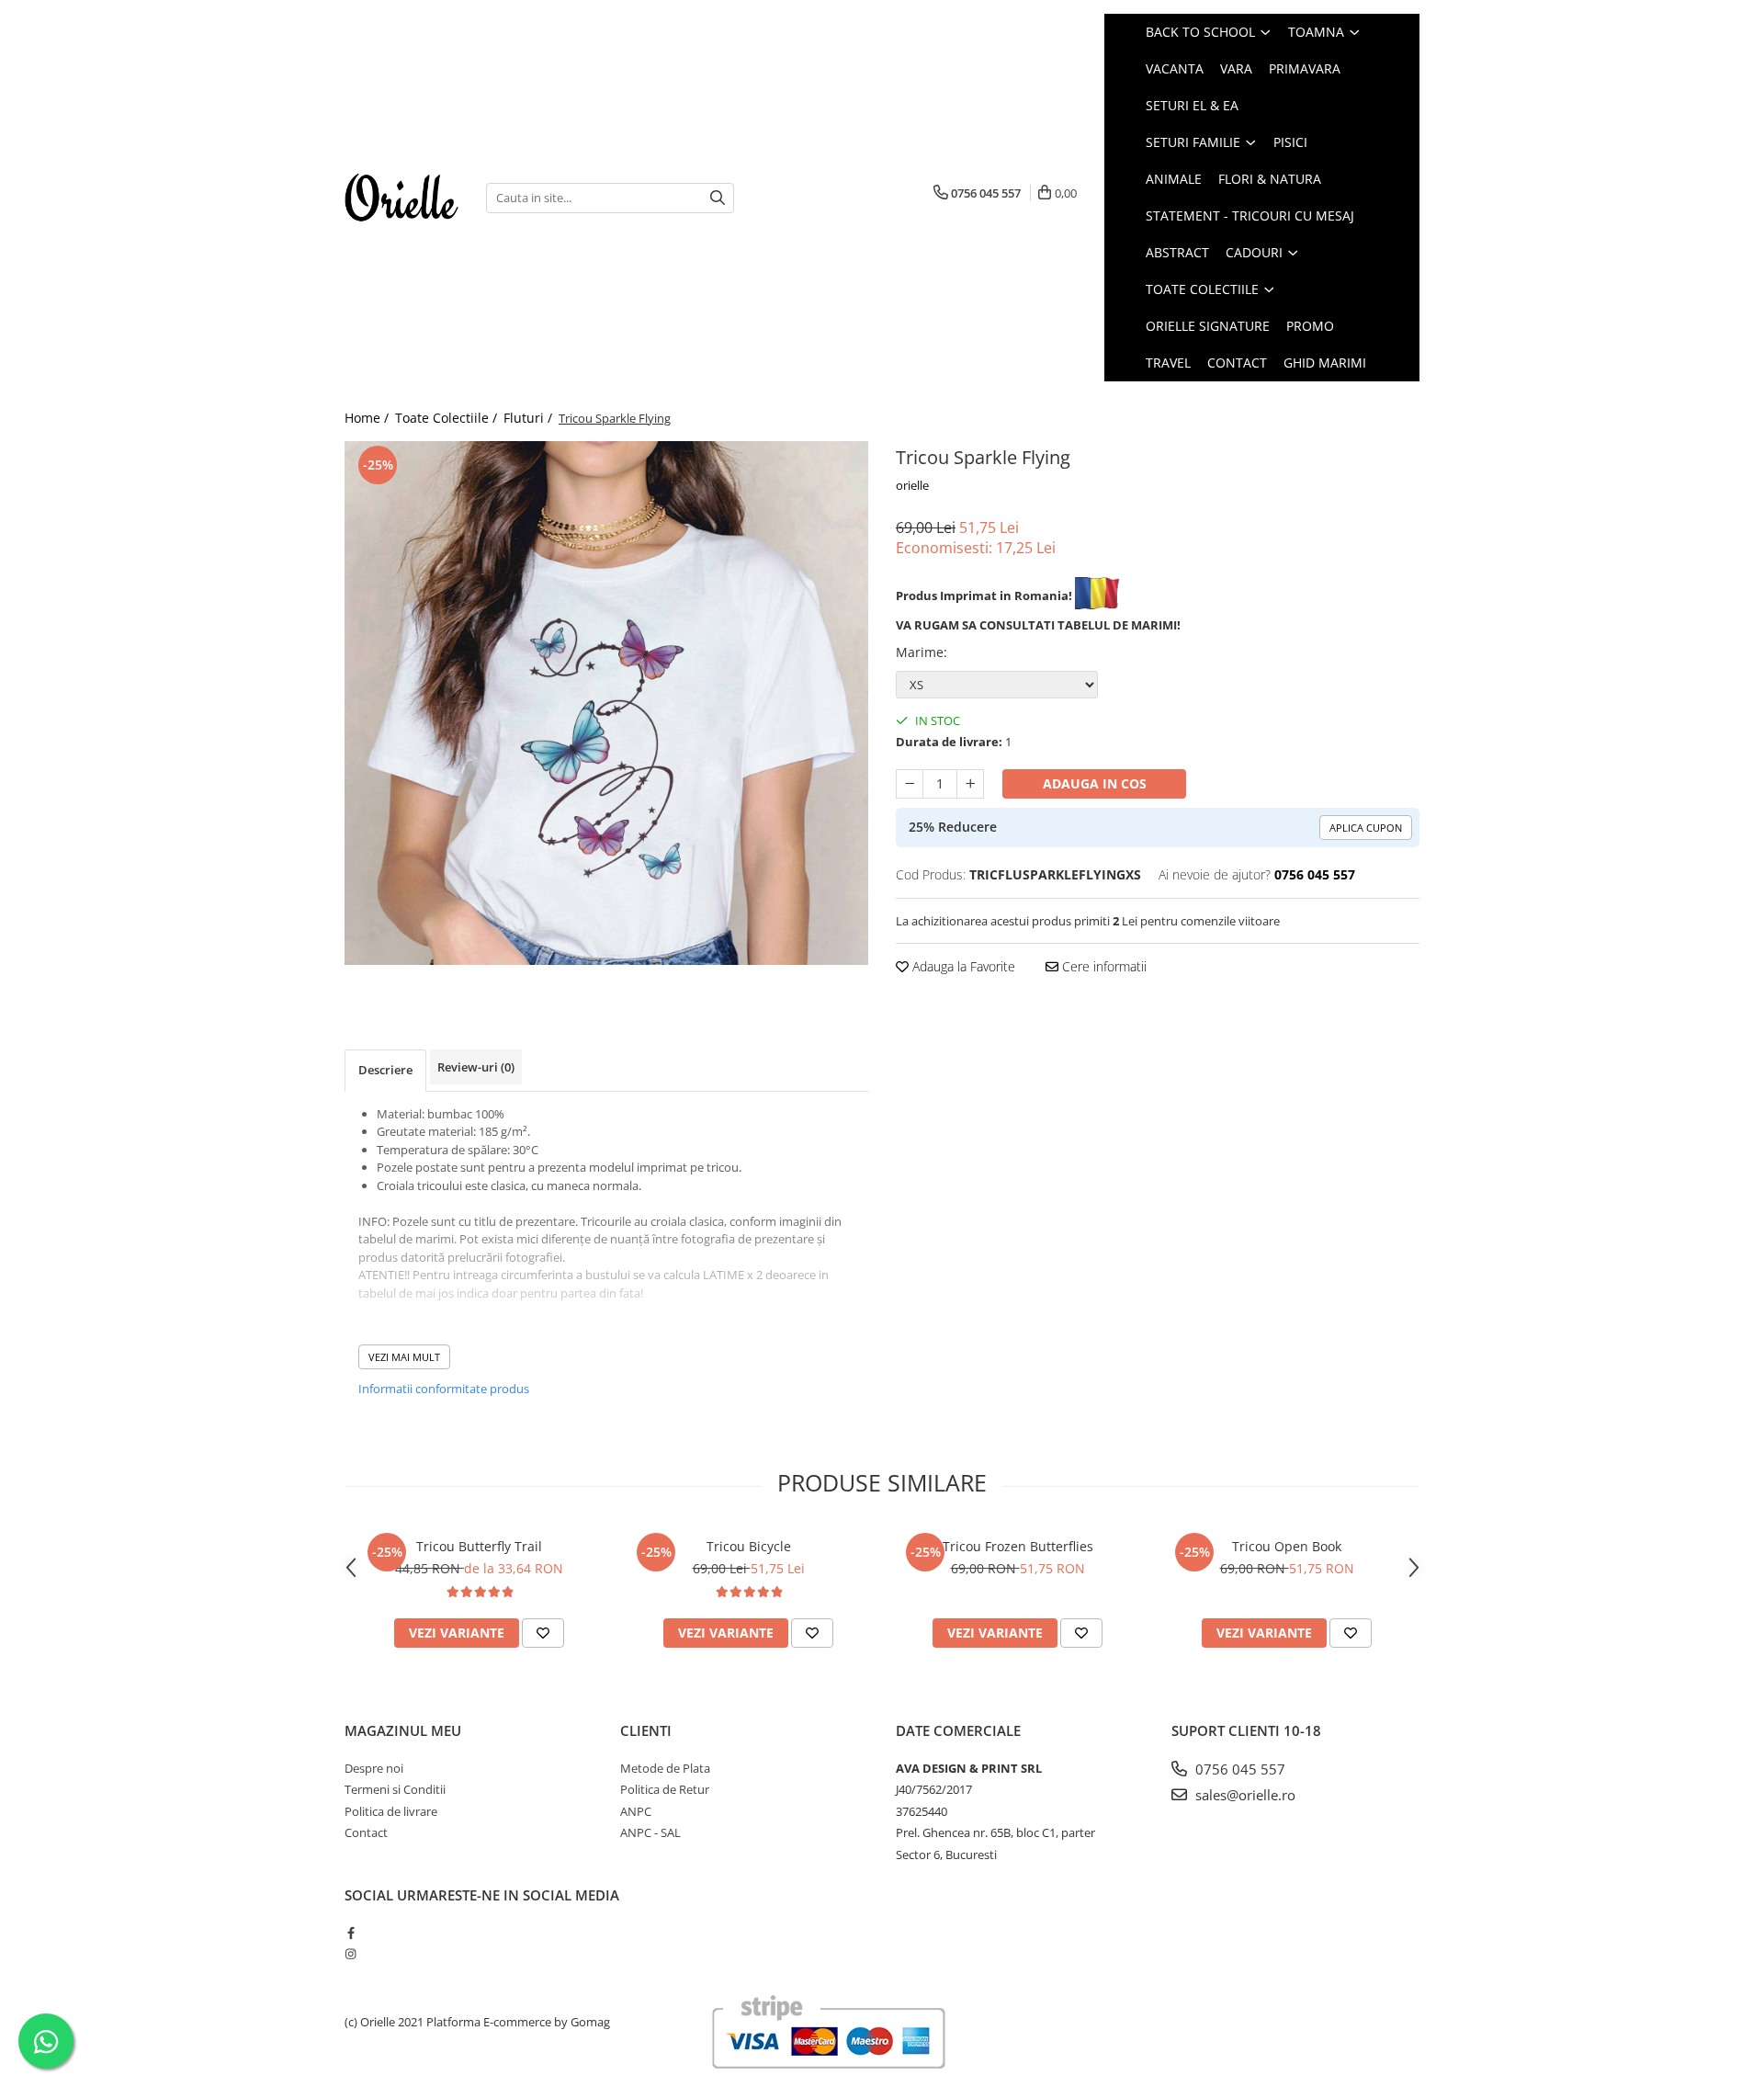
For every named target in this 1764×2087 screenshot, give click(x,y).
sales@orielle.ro (1244, 1795)
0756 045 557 (1238, 1769)
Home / (368, 418)
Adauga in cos (1095, 783)
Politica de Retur (665, 1789)
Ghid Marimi (1325, 363)
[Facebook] (351, 1933)
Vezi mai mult (404, 1357)
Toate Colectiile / (448, 418)
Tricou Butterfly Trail (479, 1546)
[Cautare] (718, 198)
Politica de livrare (391, 1811)
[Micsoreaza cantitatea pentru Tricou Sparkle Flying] (910, 784)
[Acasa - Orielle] (401, 198)
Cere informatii (1102, 966)
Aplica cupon (1366, 828)
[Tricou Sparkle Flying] (606, 703)
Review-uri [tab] (476, 1067)
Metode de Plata (665, 1768)
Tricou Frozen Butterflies (1018, 1546)
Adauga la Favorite (962, 966)
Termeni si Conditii (395, 1789)
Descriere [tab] (385, 1070)
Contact (1237, 363)
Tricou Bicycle (749, 1546)
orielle (912, 485)
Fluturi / (530, 418)
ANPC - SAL (650, 1832)
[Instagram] (351, 1954)
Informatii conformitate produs (444, 1389)
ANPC (636, 1811)
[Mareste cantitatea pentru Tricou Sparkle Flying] (970, 784)
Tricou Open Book (1287, 1546)
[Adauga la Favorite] (543, 1633)
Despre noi (374, 1768)
